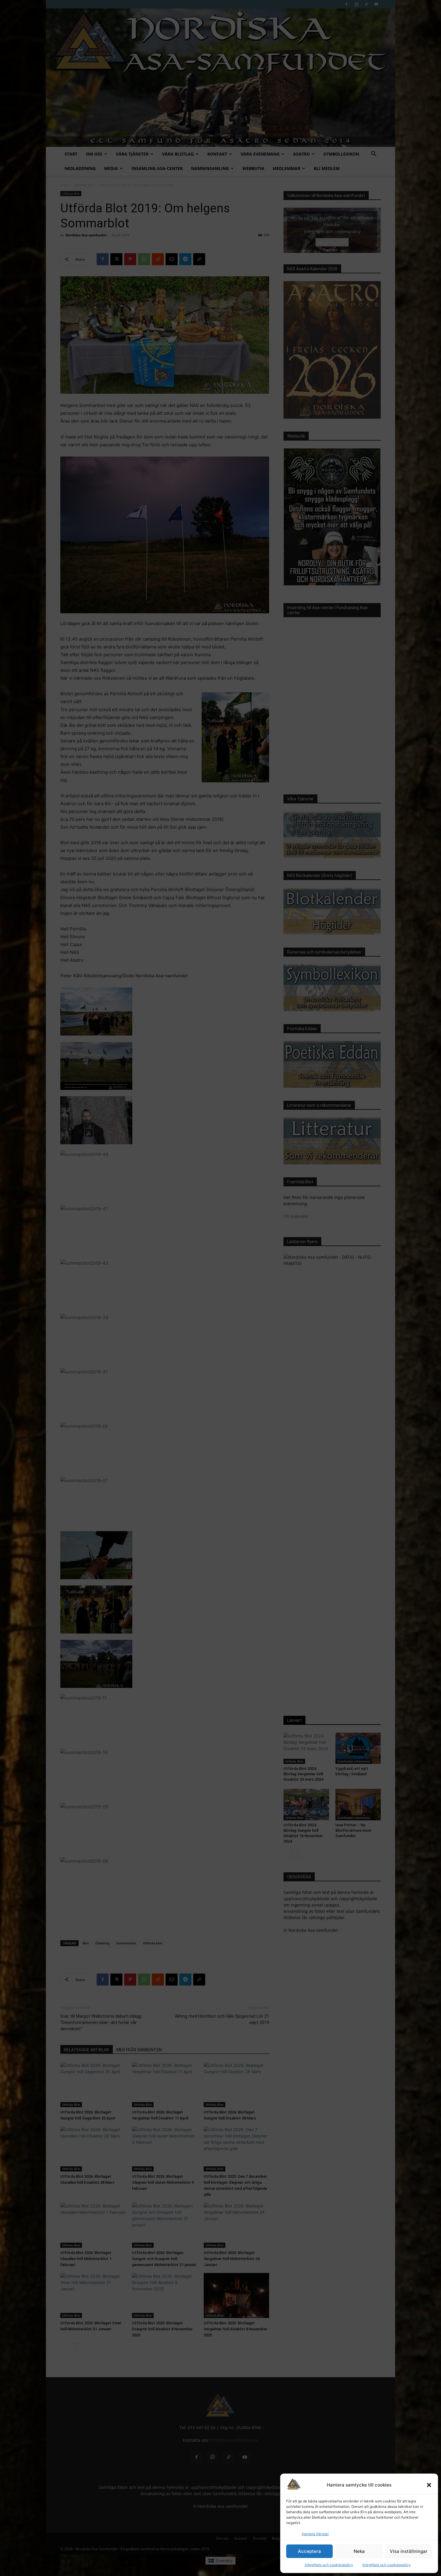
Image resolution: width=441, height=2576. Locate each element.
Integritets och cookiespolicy (329, 2565)
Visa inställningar (409, 2551)
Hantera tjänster (315, 2534)
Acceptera (309, 2551)
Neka (359, 2551)
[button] (429, 2485)
